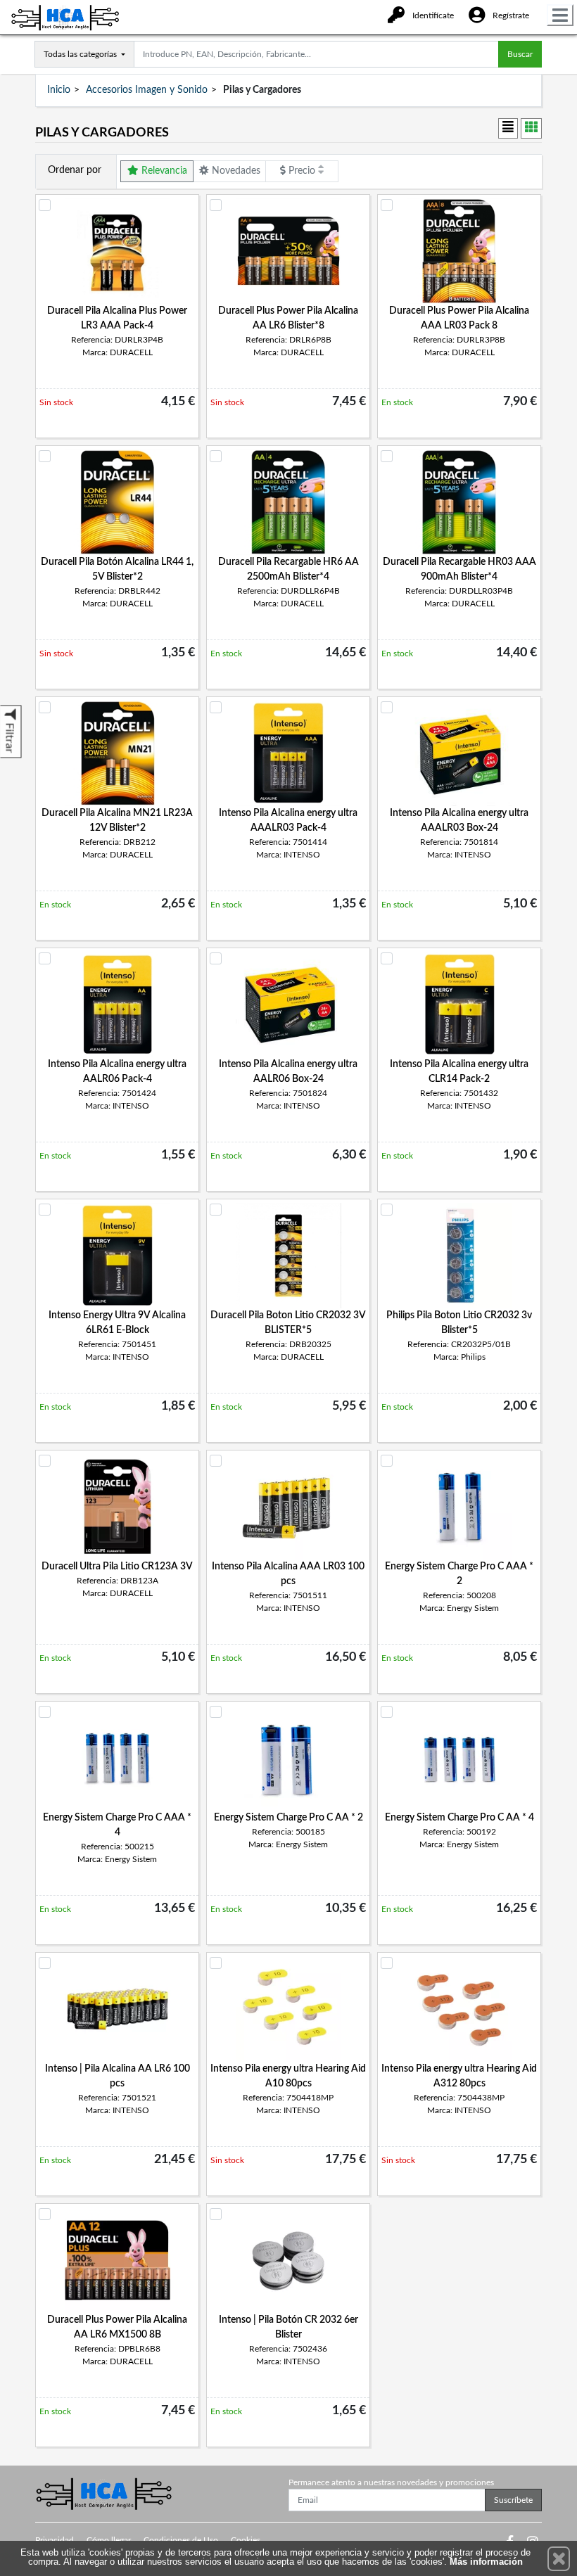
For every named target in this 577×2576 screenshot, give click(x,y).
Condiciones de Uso (181, 2540)
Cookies (246, 2540)
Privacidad (55, 2540)
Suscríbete (513, 2500)
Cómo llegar (109, 2540)
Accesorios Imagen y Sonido (147, 90)
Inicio (59, 90)
